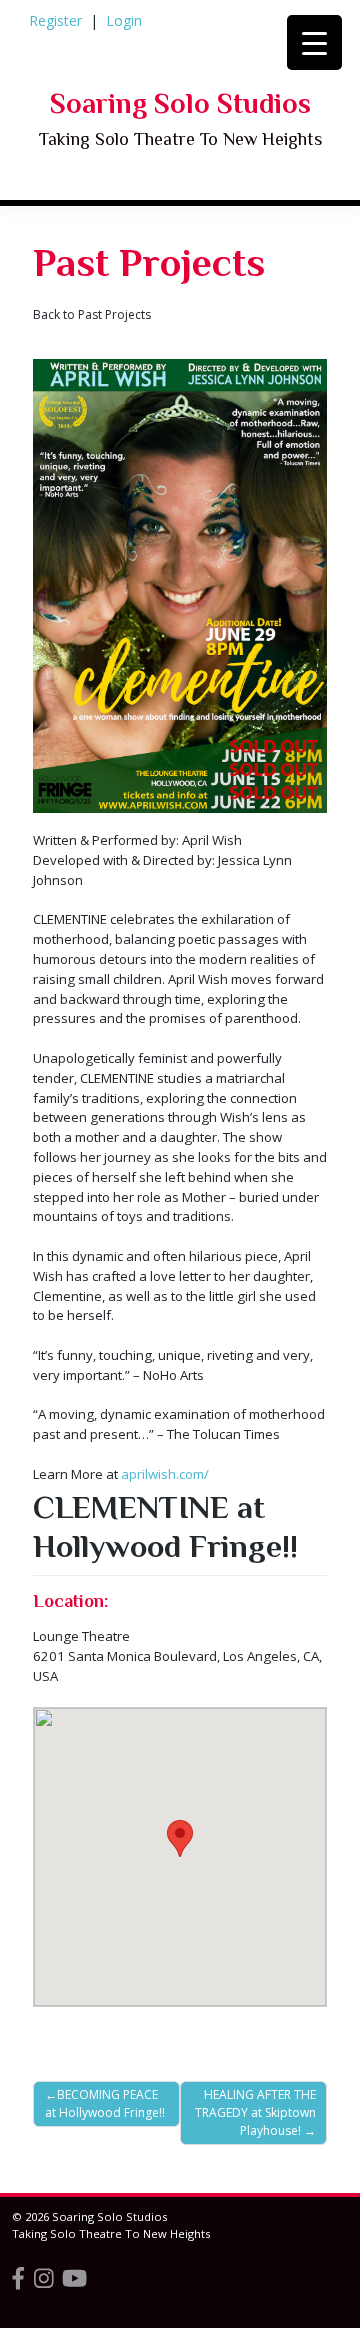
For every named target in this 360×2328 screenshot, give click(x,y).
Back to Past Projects (92, 314)
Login (124, 20)
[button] (180, 1838)
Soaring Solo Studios (180, 103)
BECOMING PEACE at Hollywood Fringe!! (105, 2103)
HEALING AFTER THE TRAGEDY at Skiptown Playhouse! (255, 2112)
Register (55, 20)
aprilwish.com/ (165, 1474)
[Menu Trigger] (314, 42)
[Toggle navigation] (65, 221)
